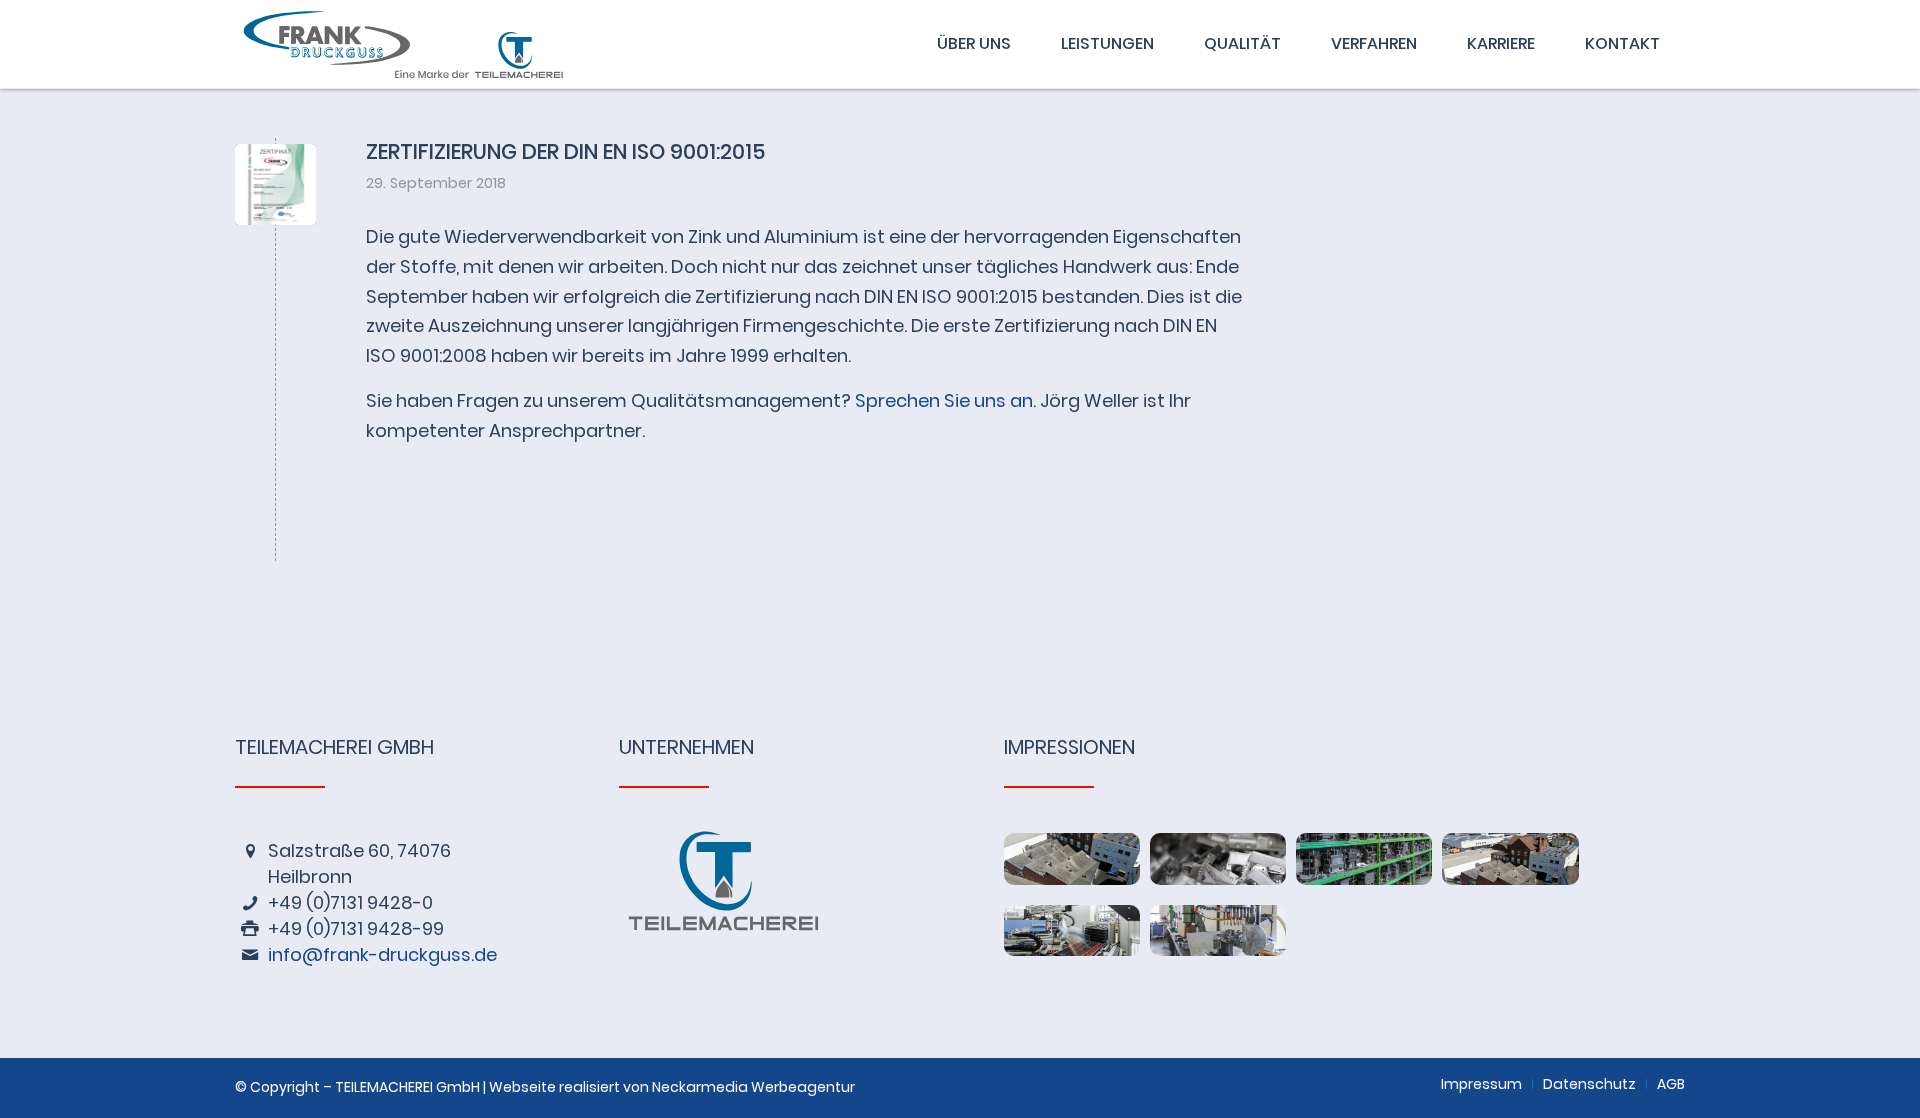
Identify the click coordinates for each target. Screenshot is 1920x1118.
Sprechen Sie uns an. (945, 400)
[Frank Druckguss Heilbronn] (422, 44)
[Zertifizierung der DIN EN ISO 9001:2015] (275, 184)
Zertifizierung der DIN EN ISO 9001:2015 (565, 151)
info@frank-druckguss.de (382, 954)
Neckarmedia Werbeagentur (753, 1087)
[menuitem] (974, 44)
